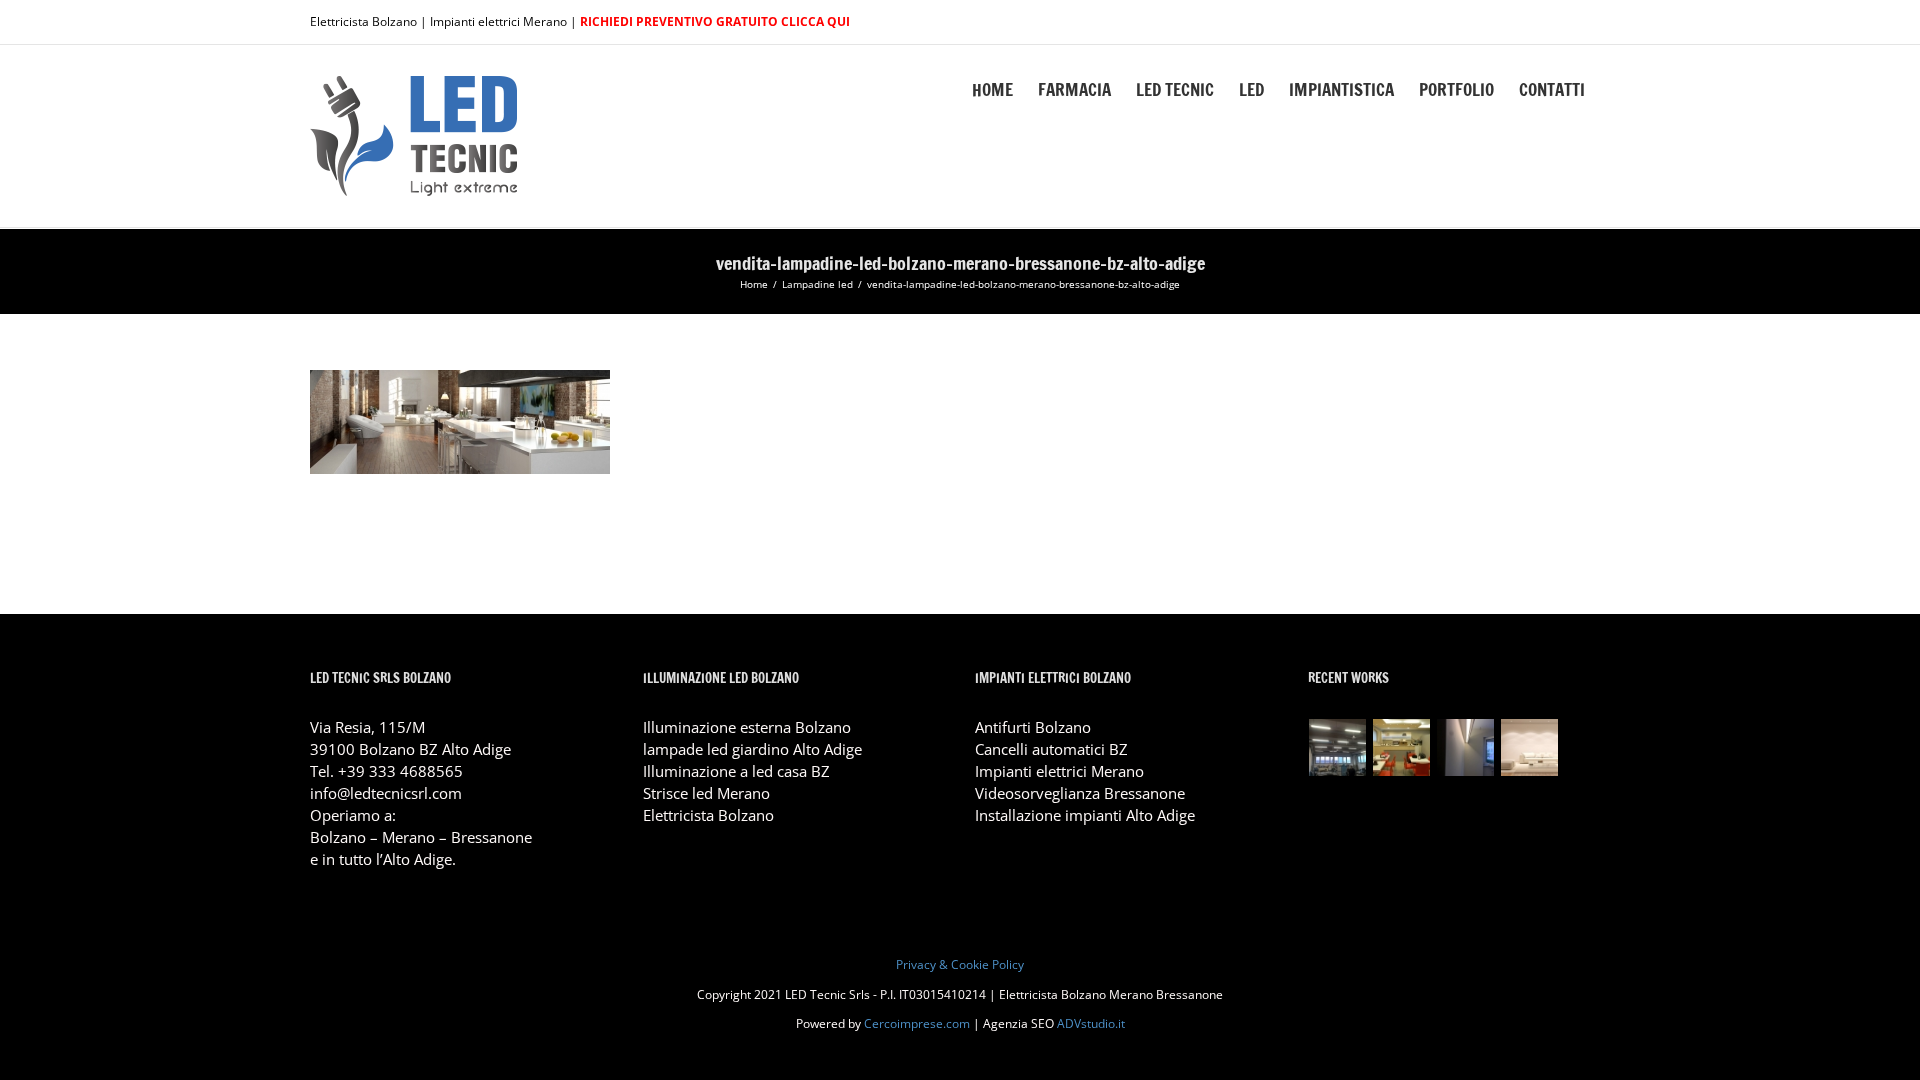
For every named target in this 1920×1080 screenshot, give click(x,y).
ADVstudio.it (1091, 1023)
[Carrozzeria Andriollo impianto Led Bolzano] (1338, 747)
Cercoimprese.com (917, 1023)
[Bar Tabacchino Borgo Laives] (1402, 747)
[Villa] (1530, 747)
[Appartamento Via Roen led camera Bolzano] (1466, 747)
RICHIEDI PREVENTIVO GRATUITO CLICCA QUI (715, 21)
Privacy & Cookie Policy (960, 964)
